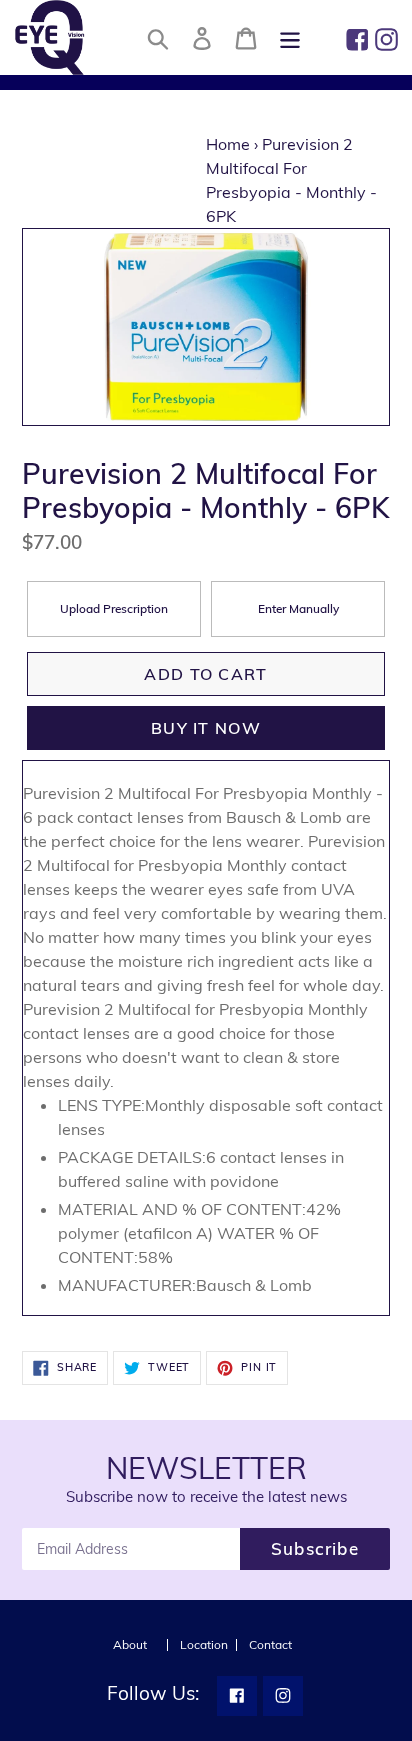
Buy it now (206, 728)
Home (228, 144)
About (130, 1645)
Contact (270, 1645)
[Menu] (290, 37)
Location (204, 1645)
